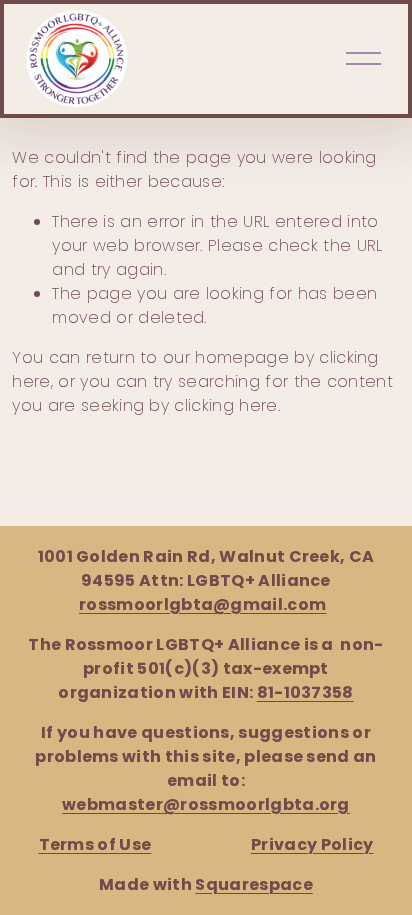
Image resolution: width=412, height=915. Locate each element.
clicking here (225, 405)
